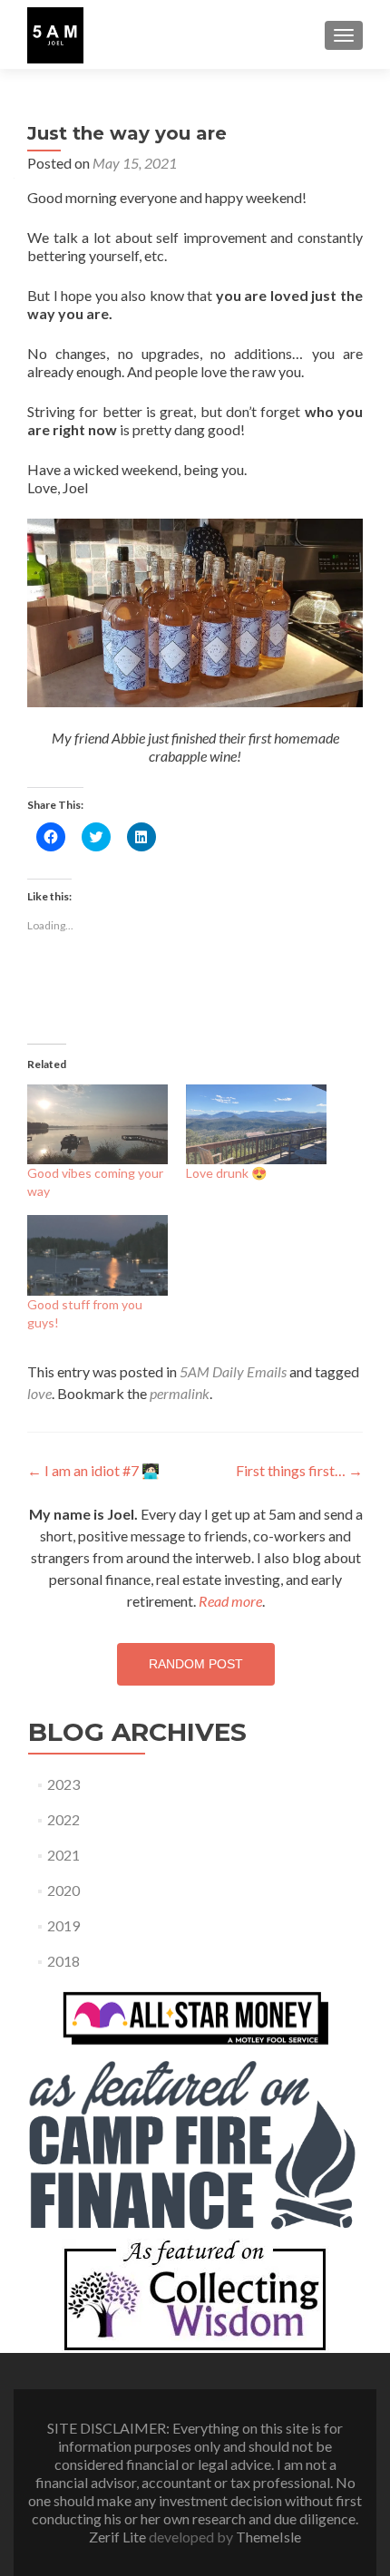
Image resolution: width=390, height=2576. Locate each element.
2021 (63, 1855)
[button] (55, 35)
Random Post (196, 1664)
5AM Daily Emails (233, 1371)
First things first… (299, 1470)
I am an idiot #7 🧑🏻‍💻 (93, 1470)
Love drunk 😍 (226, 1173)
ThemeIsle (268, 2537)
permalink (180, 1393)
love (39, 1393)
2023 (63, 1784)
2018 (63, 1961)
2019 (63, 1925)
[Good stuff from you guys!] (97, 1255)
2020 (63, 1890)
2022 (63, 1819)
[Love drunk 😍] (256, 1125)
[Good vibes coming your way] (97, 1125)
